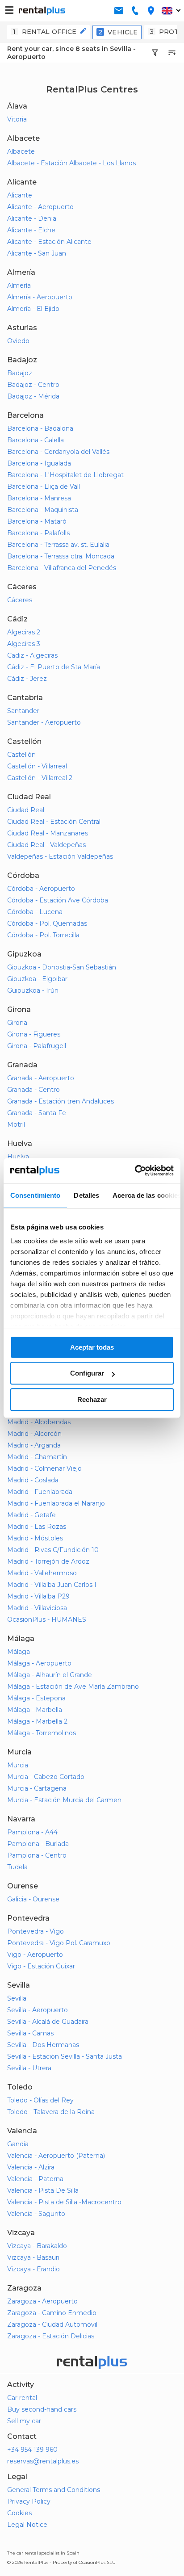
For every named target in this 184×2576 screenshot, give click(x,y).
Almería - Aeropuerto (40, 297)
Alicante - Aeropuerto (40, 207)
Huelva (18, 1157)
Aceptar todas (92, 1347)
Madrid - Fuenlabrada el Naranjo (56, 1503)
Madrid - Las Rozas (37, 1527)
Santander (23, 711)
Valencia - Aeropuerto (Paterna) (56, 2156)
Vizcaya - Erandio (33, 2269)
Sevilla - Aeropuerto (38, 2010)
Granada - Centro (33, 1090)
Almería (19, 285)
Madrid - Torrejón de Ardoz (48, 1561)
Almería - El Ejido (33, 309)
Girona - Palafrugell (37, 1046)
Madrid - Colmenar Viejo (44, 1468)
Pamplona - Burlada (38, 1844)
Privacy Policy (29, 2501)
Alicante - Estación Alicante (49, 242)
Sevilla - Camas (30, 2033)
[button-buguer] (9, 11)
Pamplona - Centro (37, 1855)
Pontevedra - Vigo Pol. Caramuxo (59, 1943)
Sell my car (24, 2421)
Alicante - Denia (32, 218)
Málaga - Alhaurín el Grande (50, 1675)
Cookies (19, 2513)
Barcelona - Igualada (39, 463)
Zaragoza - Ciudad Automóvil (52, 2324)
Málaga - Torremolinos (42, 1733)
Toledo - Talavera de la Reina (51, 2112)
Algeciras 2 (24, 632)
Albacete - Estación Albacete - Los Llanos (71, 163)
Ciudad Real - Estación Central (54, 822)
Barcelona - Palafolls (38, 533)
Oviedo (18, 341)
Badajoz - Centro (33, 385)
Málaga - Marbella (35, 1710)
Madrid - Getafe (31, 1515)
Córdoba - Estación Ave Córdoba (58, 900)
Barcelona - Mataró (37, 521)
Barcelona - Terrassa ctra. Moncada (61, 556)
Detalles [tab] (86, 1195)
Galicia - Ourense (33, 1899)
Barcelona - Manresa (39, 498)
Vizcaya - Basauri (33, 2257)
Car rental (22, 2398)
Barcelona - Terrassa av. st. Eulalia (58, 545)
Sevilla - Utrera (29, 2068)
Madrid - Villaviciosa (37, 1608)
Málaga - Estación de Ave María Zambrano (73, 1687)
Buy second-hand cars (42, 2409)
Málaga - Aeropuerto (39, 1663)
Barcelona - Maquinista (43, 510)
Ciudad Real (26, 810)
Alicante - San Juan (37, 253)
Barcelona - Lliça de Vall (44, 487)
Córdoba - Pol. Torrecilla (43, 935)
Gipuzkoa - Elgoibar (37, 979)
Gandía (18, 2144)
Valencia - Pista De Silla (43, 2190)
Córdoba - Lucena (35, 912)
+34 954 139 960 (32, 2450)
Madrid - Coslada (33, 1480)
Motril (16, 1124)
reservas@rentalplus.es (43, 2461)
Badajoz (20, 373)
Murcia (18, 1765)
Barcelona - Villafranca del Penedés (62, 568)
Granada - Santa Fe (37, 1113)
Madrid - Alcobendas (39, 1422)
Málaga (19, 1652)
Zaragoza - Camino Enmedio (52, 2313)
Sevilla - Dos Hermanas (43, 2045)
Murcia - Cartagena (37, 1788)
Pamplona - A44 (32, 1832)
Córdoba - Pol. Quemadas (47, 923)
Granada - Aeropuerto (41, 1078)
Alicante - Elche (31, 230)
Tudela (17, 1867)
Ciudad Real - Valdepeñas (46, 845)
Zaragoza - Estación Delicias (51, 2336)
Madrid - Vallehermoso (42, 1573)
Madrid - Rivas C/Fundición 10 (53, 1550)
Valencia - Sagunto (36, 2214)
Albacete (21, 151)
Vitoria (17, 119)
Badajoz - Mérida (33, 396)
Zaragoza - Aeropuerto (42, 2301)
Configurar (87, 1373)
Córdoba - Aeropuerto (41, 889)
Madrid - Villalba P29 (38, 1596)
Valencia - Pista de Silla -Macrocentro (64, 2202)
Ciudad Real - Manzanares (48, 833)
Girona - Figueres (34, 1034)
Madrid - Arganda (34, 1445)
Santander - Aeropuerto (44, 722)
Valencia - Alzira (31, 2167)
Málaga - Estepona (36, 1698)
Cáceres (20, 600)
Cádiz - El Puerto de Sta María (54, 667)
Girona (17, 1023)
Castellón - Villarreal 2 (40, 778)
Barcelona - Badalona (40, 428)
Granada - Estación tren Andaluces (61, 1101)
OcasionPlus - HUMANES (47, 1619)
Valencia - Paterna (35, 2179)
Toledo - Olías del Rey (40, 2100)
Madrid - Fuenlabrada (40, 1492)
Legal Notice (27, 2525)
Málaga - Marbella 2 (37, 1721)
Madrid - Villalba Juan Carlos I (52, 1585)
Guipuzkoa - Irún (33, 990)
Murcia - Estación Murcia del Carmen (64, 1800)
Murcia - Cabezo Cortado (46, 1777)
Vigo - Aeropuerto (35, 1955)
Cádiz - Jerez (27, 679)
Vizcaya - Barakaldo (37, 2246)
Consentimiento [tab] (35, 1195)
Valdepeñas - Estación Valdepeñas (60, 856)
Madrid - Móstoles (35, 1538)
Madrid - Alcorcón (34, 1434)
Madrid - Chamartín (37, 1457)
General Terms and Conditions (54, 2490)
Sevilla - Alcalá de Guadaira (48, 2022)
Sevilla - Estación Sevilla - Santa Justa (65, 2056)
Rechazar (92, 1399)
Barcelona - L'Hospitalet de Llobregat (65, 475)
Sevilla (17, 1998)
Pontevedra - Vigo (36, 1931)
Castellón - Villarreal (37, 766)
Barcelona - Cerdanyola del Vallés (58, 452)
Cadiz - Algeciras (32, 655)
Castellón (21, 755)
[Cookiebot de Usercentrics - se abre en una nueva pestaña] (135, 1171)
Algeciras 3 (24, 644)
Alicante (20, 195)
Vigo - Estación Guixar (41, 1966)
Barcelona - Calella (36, 440)
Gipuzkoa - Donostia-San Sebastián (62, 967)
